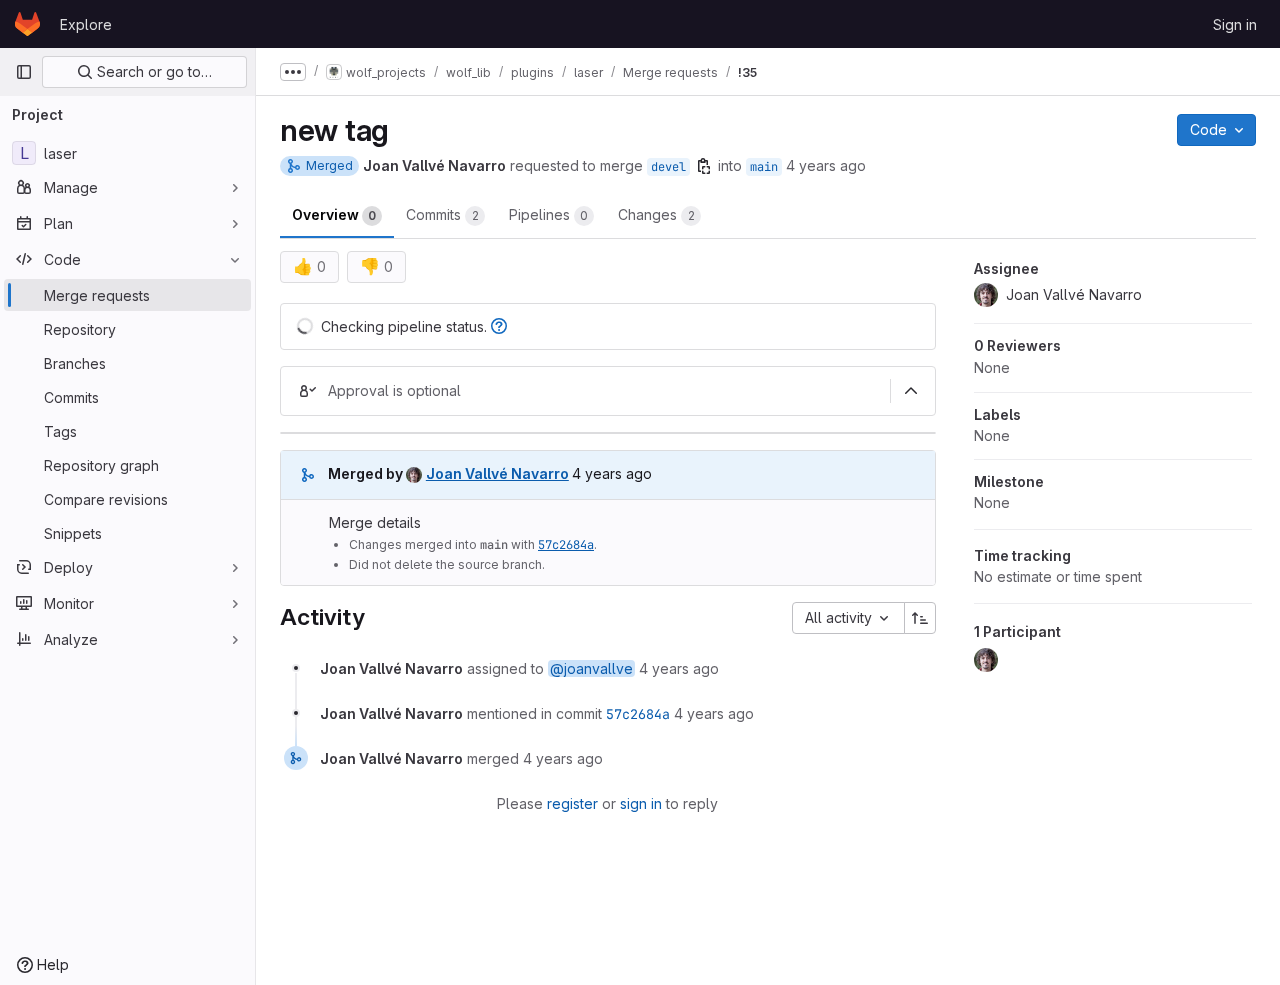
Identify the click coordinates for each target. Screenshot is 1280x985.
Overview (334, 214)
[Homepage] (27, 24)
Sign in (1235, 24)
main (764, 167)
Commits (442, 214)
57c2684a (566, 545)
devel (668, 167)
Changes (656, 214)
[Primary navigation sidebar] (24, 72)
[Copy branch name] (704, 166)
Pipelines (548, 214)
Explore (86, 24)
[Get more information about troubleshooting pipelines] (499, 326)
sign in (641, 803)
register (572, 803)
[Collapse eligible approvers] (911, 391)
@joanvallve (591, 668)
